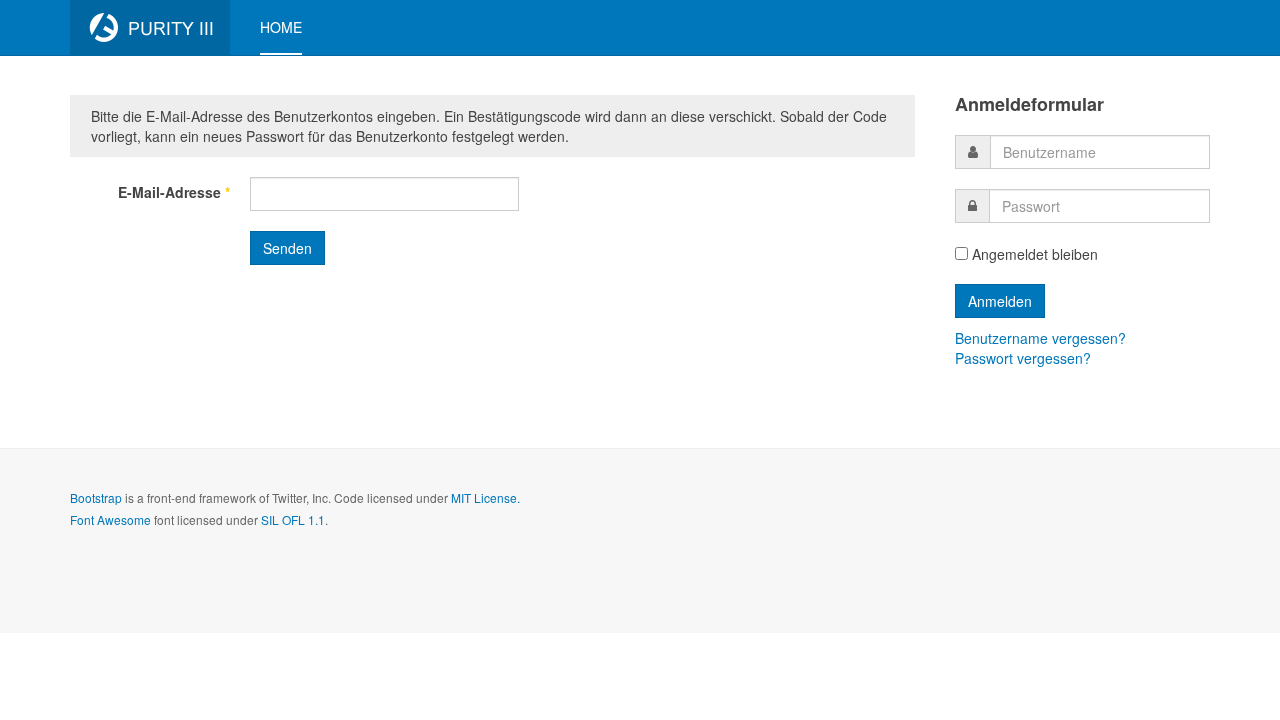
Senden (287, 248)
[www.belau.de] (150, 27)
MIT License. (485, 497)
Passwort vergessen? (1023, 358)
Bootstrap (96, 497)
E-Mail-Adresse (174, 192)
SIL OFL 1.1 (293, 519)
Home (281, 27)
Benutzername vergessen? (1040, 338)
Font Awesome (110, 519)
